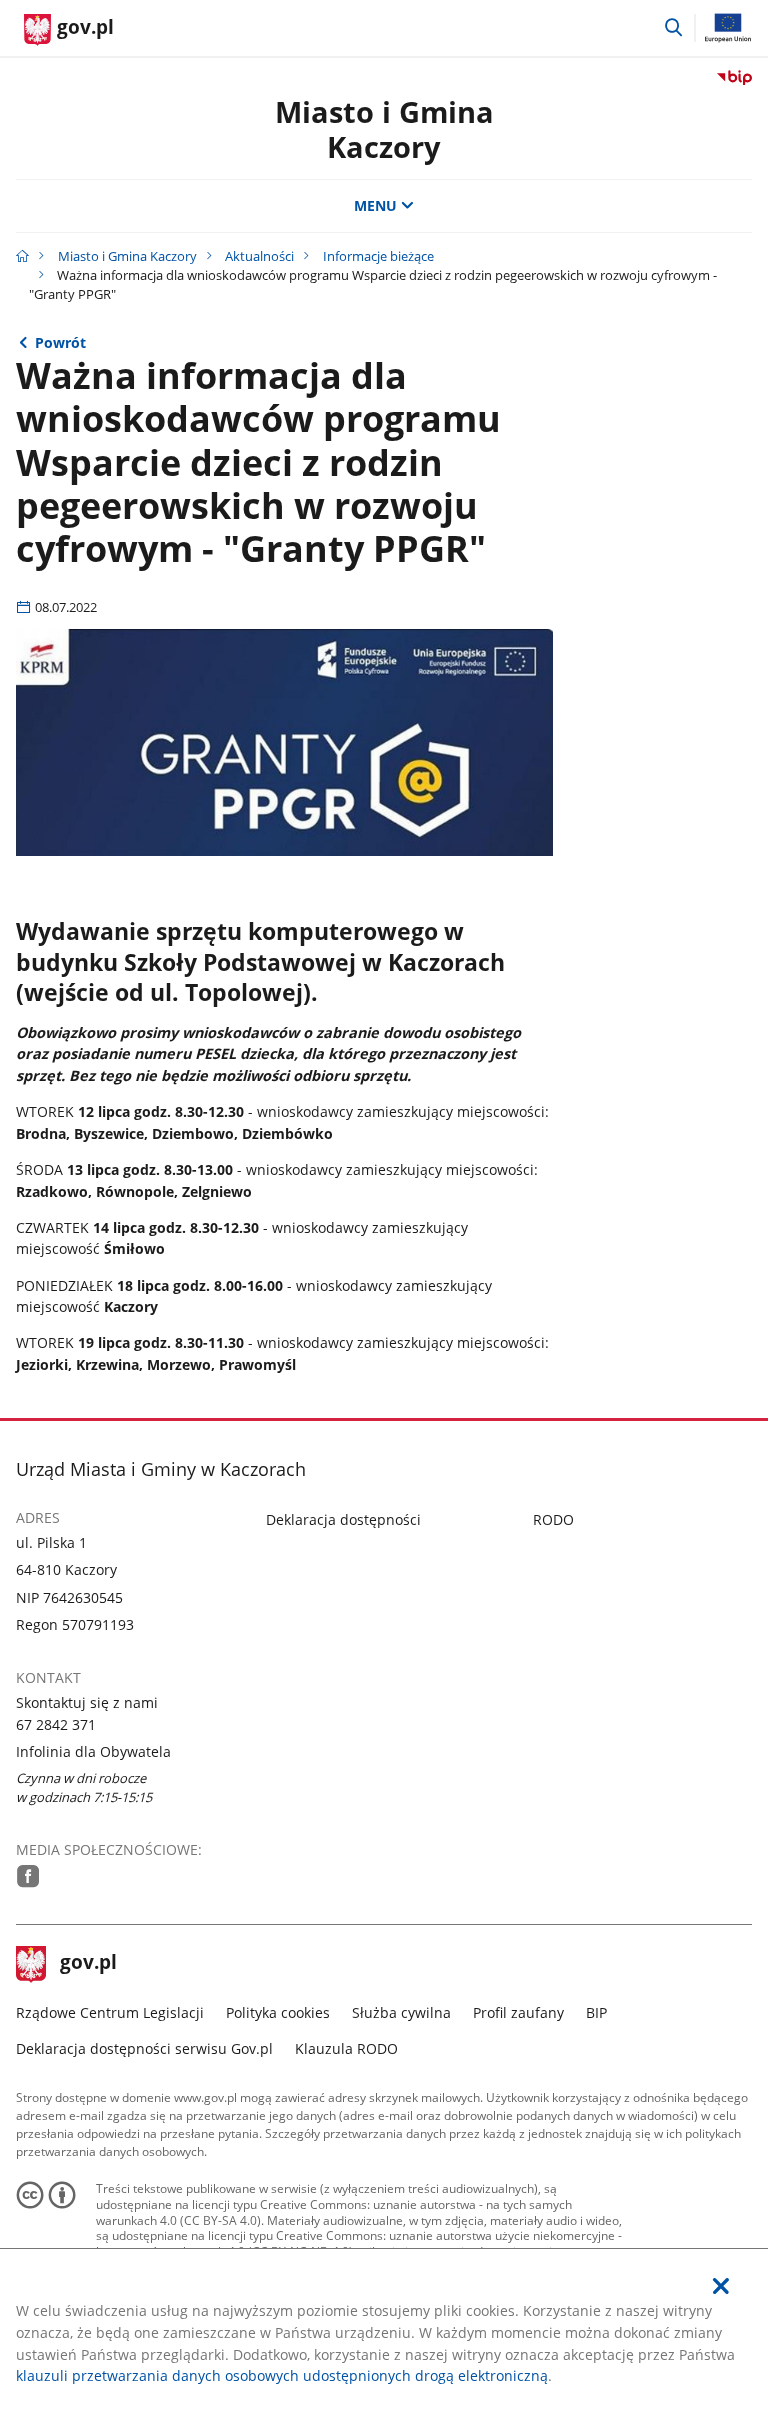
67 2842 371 (56, 1724)
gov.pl (88, 1964)
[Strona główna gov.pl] (22, 256)
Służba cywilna (401, 2012)
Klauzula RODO (346, 2048)
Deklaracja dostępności (343, 1519)
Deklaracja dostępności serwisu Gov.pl (144, 2048)
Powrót (60, 342)
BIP (596, 2012)
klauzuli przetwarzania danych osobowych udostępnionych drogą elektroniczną (282, 2375)
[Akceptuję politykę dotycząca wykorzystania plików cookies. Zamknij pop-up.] (721, 2286)
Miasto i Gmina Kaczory (384, 129)
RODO (553, 1519)
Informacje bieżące (378, 256)
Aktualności (259, 256)
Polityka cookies (278, 2012)
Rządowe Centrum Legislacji (110, 2012)
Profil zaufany (518, 2012)
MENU (375, 205)
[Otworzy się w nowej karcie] (28, 1876)
